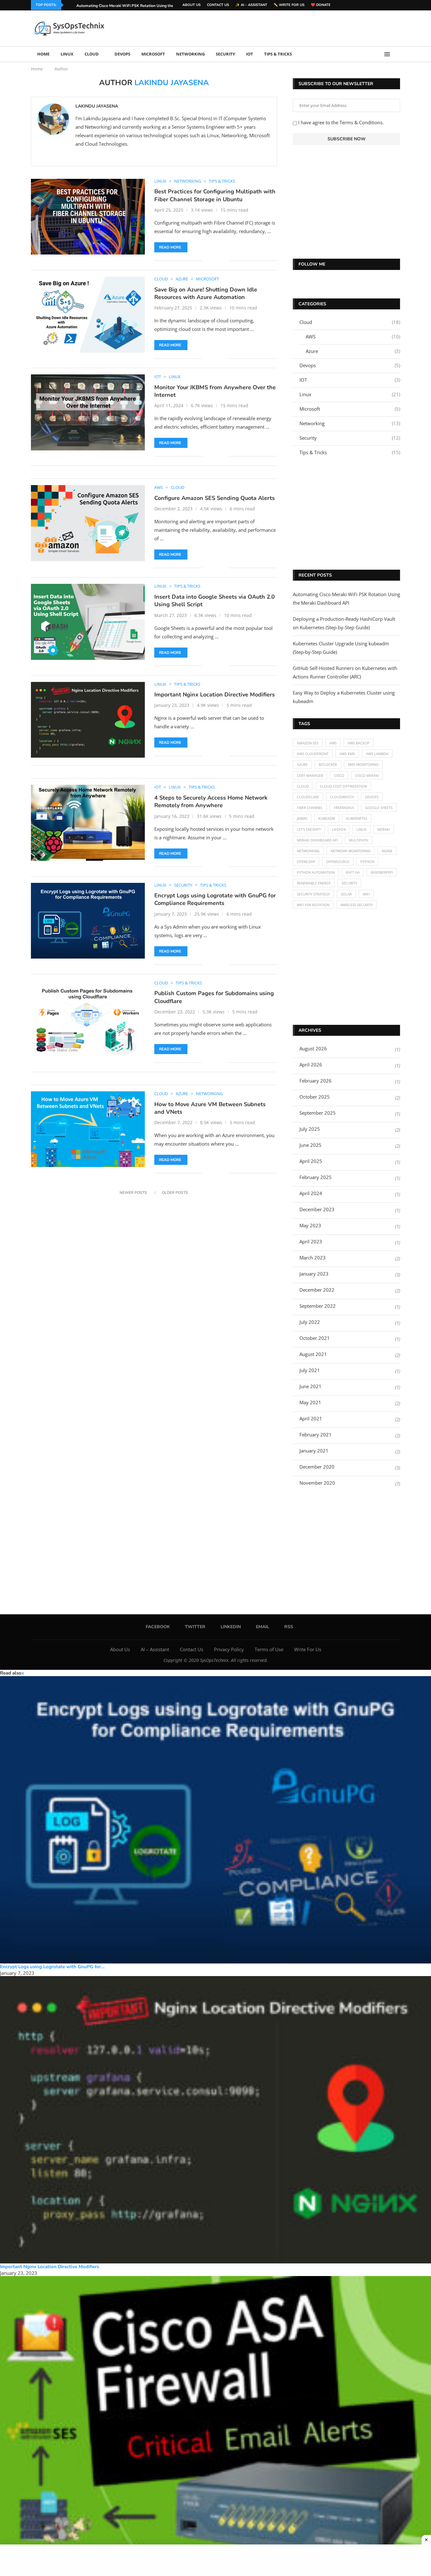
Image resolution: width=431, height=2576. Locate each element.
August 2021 (313, 1354)
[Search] (397, 54)
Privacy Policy (229, 1649)
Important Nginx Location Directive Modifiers (215, 695)
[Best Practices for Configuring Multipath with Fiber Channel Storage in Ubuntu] (88, 217)
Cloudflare (308, 797)
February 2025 (316, 1177)
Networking (190, 54)
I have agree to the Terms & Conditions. (340, 122)
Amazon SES (308, 743)
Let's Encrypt (309, 829)
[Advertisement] (285, 28)
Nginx (387, 851)
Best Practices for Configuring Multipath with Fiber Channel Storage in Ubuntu (215, 195)
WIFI (366, 894)
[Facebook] (382, 5)
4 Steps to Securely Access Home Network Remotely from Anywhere (211, 801)
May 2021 (310, 1402)
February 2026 (316, 1081)
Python (367, 862)
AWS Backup (359, 743)
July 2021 (310, 1370)
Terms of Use (269, 1649)
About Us (192, 5)
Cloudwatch (342, 797)
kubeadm (327, 818)
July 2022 (310, 1322)
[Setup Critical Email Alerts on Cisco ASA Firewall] (215, 2420)
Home (43, 54)
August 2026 (313, 1048)
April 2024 (311, 1193)
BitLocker (328, 764)
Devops (122, 54)
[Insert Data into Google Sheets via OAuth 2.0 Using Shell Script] (88, 622)
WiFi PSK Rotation (313, 905)
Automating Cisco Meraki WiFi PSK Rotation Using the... (126, 6)
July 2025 (310, 1129)
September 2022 (318, 1306)
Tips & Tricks (278, 54)
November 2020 (317, 1483)
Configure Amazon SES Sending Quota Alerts (215, 498)
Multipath (359, 840)
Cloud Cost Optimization (343, 786)
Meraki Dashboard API (317, 840)
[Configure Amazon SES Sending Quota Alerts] (88, 523)
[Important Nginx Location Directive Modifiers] (88, 720)
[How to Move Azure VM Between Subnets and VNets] (88, 1129)
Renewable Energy (314, 883)
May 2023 (310, 1225)
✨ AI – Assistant (251, 5)
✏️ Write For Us (289, 5)
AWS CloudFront (313, 754)
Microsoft (153, 54)
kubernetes (357, 818)
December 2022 (317, 1290)
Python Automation (316, 872)
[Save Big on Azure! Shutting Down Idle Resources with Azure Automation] (88, 314)
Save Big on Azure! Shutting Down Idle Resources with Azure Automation (206, 293)
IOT (250, 54)
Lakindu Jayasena (97, 106)
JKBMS (302, 818)
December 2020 (317, 1467)
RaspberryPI (382, 872)
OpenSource (338, 862)
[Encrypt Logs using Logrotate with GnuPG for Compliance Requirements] (88, 921)
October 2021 (315, 1338)
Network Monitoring (351, 851)
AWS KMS (347, 754)
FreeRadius (344, 808)
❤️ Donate (321, 5)
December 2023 (317, 1209)
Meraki (384, 829)
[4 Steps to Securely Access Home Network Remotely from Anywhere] (88, 823)
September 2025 (318, 1113)
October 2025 (315, 1097)
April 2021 (311, 1418)
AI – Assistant (155, 1649)
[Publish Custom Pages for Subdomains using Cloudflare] (88, 1018)
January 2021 (314, 1451)
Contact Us (218, 5)
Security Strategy (313, 894)
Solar (346, 894)
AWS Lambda (377, 754)
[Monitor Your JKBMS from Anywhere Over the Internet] (88, 412)
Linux (67, 54)
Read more (170, 247)
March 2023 (313, 1258)
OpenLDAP (306, 862)
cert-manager (310, 775)
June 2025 (310, 1145)
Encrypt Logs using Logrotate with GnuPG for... (52, 1967)
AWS (353, 337)
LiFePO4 (339, 829)
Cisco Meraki (367, 775)
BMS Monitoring (363, 764)
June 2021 (310, 1386)
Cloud (92, 54)
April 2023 (311, 1241)
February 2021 (316, 1435)
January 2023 (314, 1274)
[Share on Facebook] (212, 261)
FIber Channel (310, 808)
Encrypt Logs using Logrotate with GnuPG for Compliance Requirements (215, 899)
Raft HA (353, 872)
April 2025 (311, 1161)
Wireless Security (357, 905)
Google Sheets (379, 808)
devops (372, 797)
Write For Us (308, 1649)
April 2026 (311, 1065)
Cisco (339, 775)
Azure (353, 351)
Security (225, 54)
